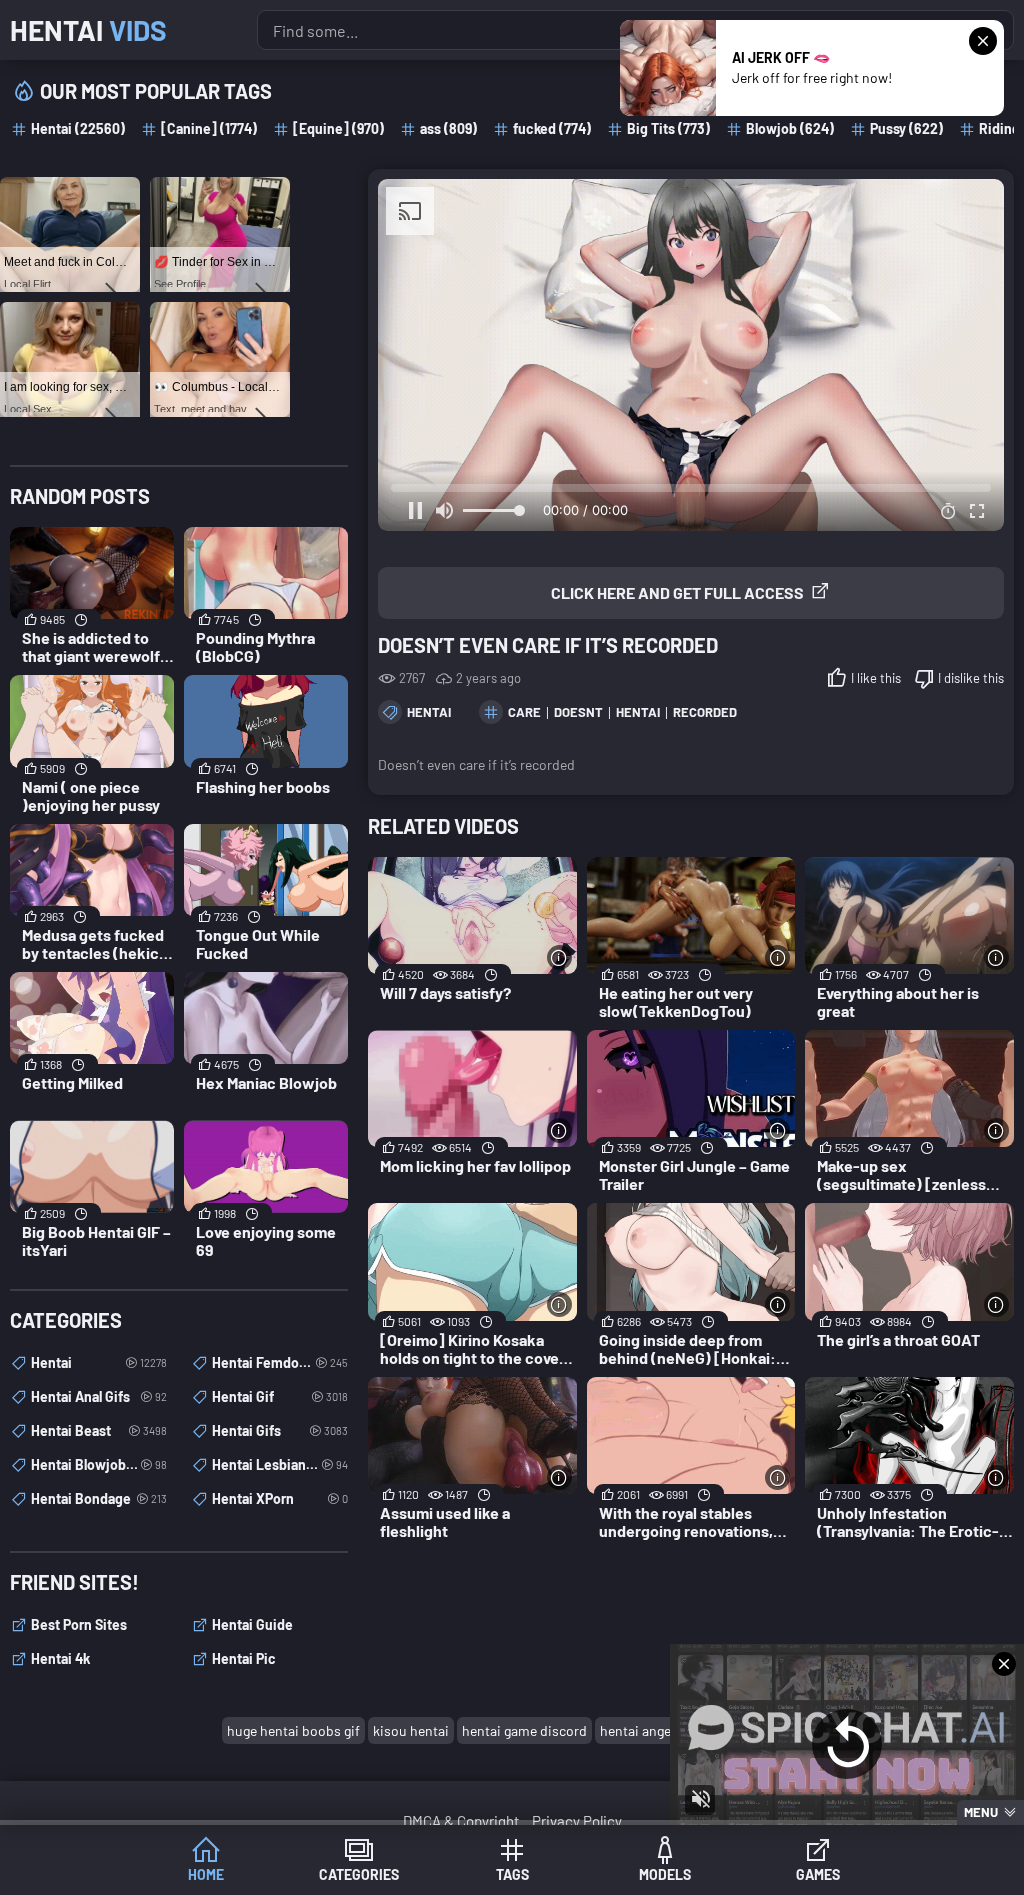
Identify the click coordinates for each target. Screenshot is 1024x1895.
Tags (512, 1874)
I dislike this (971, 678)
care (524, 712)
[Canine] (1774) (209, 128)
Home (206, 1874)
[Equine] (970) (338, 128)
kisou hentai (411, 1730)
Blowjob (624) (790, 128)
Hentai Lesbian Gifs (280, 1464)
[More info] (559, 957)
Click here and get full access (677, 592)
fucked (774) (552, 128)
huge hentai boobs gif (293, 1730)
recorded (705, 712)
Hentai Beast (99, 1430)
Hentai (88, 30)
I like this (876, 678)
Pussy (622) (906, 128)
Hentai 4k (60, 1658)
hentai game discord (524, 1730)
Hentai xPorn (280, 1498)
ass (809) (448, 128)
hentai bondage (99, 1498)
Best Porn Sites (79, 1624)
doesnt (578, 712)
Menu (981, 1812)
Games (818, 1874)
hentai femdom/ (280, 1362)
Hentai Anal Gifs (99, 1396)
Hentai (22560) (78, 128)
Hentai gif (280, 1396)
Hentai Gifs (280, 1430)
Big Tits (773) (668, 128)
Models (665, 1874)
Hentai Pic (244, 1658)
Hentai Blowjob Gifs (99, 1464)
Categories (359, 1874)
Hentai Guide (252, 1624)
